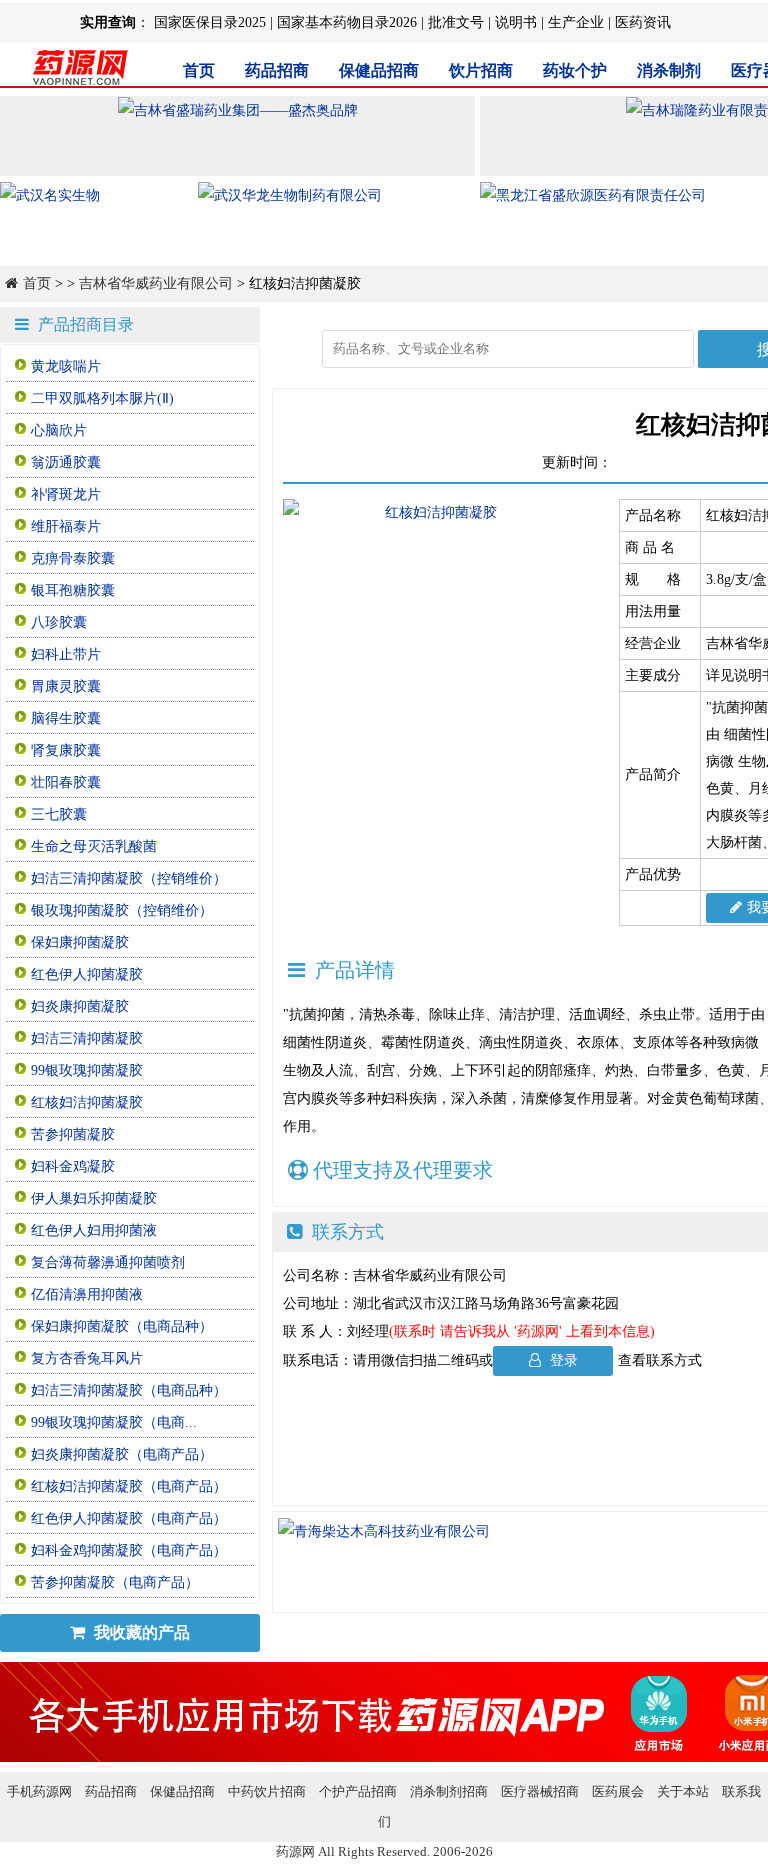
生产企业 (576, 22)
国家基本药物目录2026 (347, 22)
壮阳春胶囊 (66, 782)
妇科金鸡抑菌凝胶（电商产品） (129, 1550)
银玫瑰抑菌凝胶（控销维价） (122, 910)
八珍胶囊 (59, 622)
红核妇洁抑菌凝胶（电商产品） (129, 1486)
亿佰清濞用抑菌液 (87, 1294)
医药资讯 (643, 22)
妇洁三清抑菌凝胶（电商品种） (129, 1390)
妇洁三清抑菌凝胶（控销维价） (129, 878)
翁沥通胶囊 (66, 462)
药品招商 (277, 70)
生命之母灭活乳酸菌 (94, 846)
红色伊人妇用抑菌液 (94, 1230)
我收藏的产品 (140, 1632)
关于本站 (683, 1791)
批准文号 (456, 22)
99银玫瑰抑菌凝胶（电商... (114, 1422)
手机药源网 (39, 1791)
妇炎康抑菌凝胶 (80, 1006)
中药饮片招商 (267, 1791)
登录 (562, 1360)
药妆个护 (575, 70)
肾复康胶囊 (66, 750)
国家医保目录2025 (210, 22)
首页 (199, 70)
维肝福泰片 (66, 526)
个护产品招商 (358, 1791)
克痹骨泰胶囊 (73, 558)
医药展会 (618, 1791)
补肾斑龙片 (66, 494)
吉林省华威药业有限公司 (156, 283)
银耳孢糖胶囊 (73, 590)
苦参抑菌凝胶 (73, 1134)
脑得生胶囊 (66, 718)
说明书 (516, 22)
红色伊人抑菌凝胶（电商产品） (129, 1518)
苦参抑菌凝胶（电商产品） (115, 1582)
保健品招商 (379, 70)
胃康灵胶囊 (66, 686)
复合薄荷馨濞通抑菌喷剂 (108, 1262)
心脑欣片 (59, 430)
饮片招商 (481, 70)
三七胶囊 (59, 814)
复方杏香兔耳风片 (87, 1358)
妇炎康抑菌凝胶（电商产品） (122, 1454)
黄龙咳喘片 (66, 366)
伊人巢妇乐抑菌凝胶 (94, 1198)
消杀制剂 (669, 70)
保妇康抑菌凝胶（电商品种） (122, 1326)
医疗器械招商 (540, 1791)
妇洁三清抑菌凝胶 (87, 1038)
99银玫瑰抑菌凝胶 (87, 1070)
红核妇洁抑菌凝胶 (87, 1102)
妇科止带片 (66, 654)
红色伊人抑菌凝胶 (87, 974)
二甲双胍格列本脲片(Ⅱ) (102, 398)
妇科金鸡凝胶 (73, 1166)
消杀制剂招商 (449, 1791)
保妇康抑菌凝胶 (80, 942)
